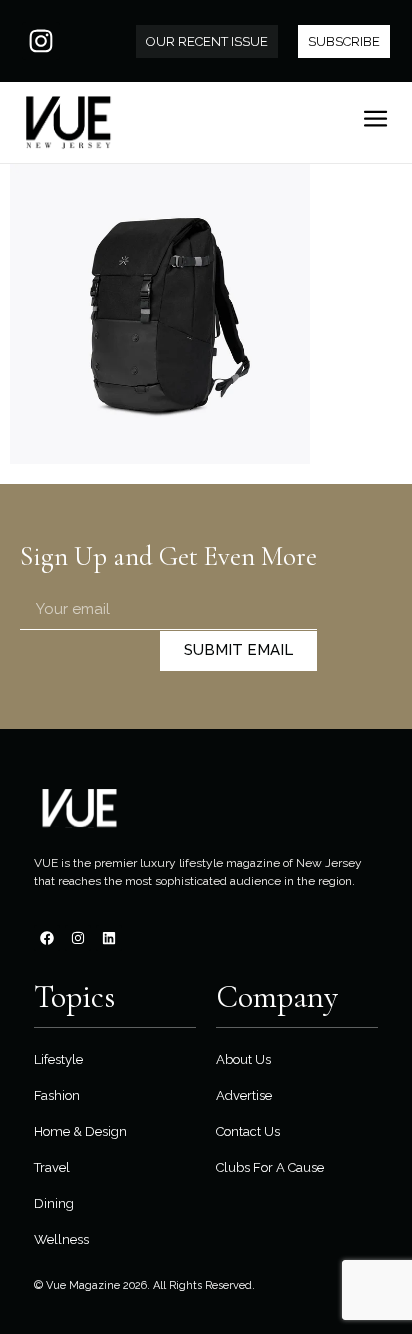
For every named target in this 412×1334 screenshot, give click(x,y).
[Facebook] (47, 938)
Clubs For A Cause (270, 1167)
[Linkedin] (109, 938)
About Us (243, 1059)
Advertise (244, 1095)
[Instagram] (41, 41)
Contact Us (248, 1131)
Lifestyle (58, 1059)
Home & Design (80, 1131)
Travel (52, 1167)
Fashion (57, 1095)
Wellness (61, 1239)
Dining (54, 1203)
